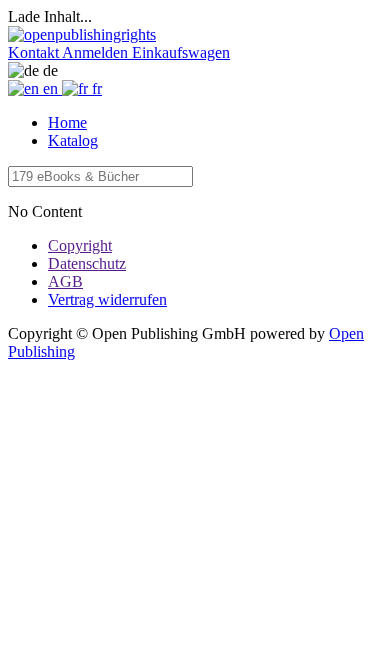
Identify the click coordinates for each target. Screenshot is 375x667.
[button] (35, 52)
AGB (65, 281)
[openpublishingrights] (82, 34)
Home (67, 122)
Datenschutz (87, 263)
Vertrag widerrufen (107, 299)
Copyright (80, 245)
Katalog (73, 140)
